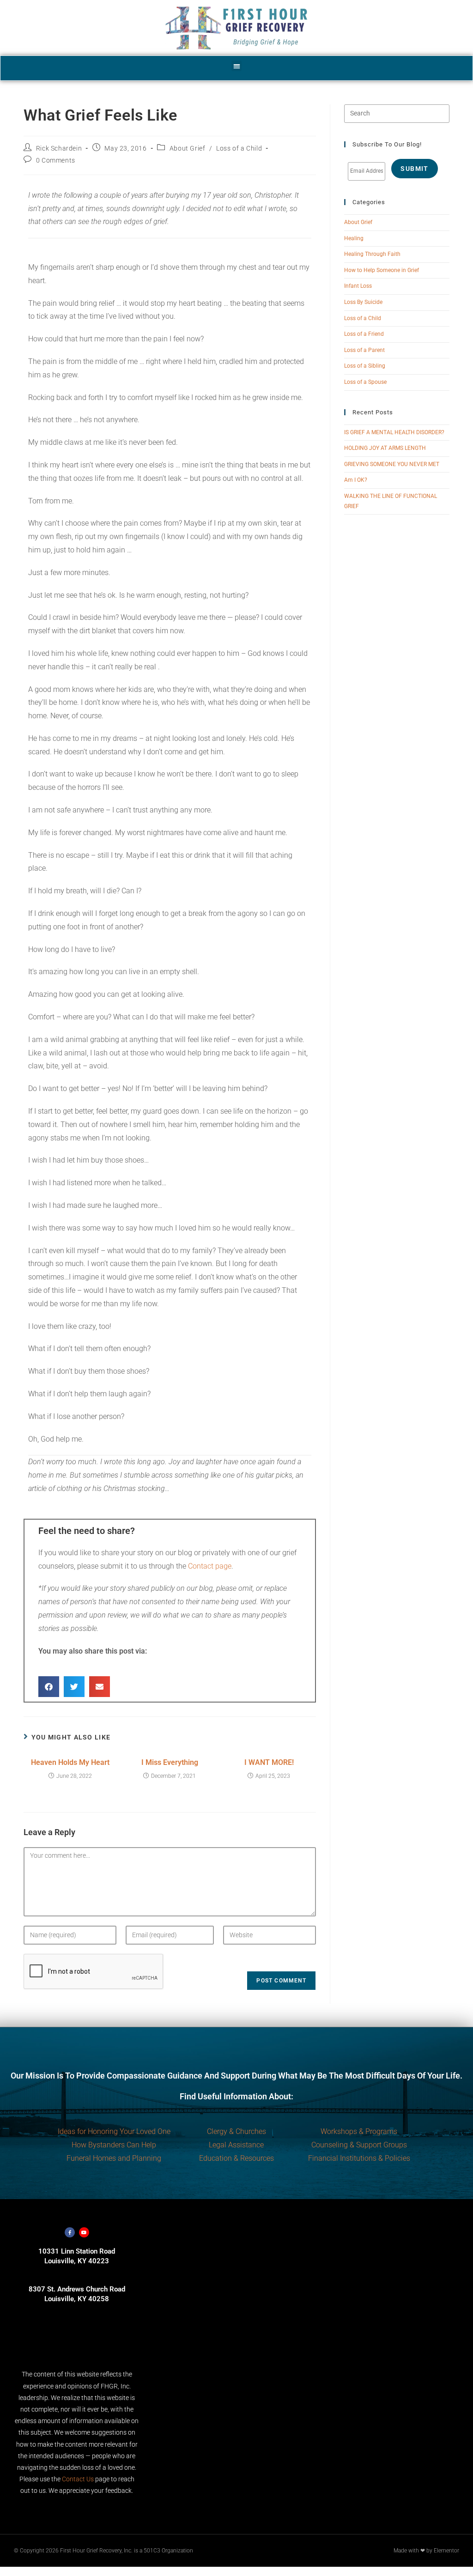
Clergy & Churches (236, 2131)
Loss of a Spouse (365, 382)
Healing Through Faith (372, 254)
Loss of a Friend (364, 334)
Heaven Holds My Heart (70, 1762)
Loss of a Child (239, 148)
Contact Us (78, 2479)
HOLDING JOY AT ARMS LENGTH (385, 448)
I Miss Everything (170, 1762)
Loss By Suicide (363, 302)
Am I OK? (356, 480)
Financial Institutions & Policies (359, 2158)
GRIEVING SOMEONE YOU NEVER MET (392, 464)
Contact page (210, 1566)
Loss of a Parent (364, 350)
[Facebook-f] (70, 2232)
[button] (237, 66)
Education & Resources (236, 2158)
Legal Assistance (236, 2145)
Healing (354, 238)
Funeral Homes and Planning (114, 2158)
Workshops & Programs (359, 2131)
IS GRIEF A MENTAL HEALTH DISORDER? (394, 432)
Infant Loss (358, 286)
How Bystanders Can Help (114, 2145)
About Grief (188, 148)
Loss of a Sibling (365, 366)
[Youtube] (84, 2232)
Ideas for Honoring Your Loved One (114, 2131)
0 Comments (56, 160)
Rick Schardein (59, 148)
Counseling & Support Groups (359, 2145)
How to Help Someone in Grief (382, 270)
